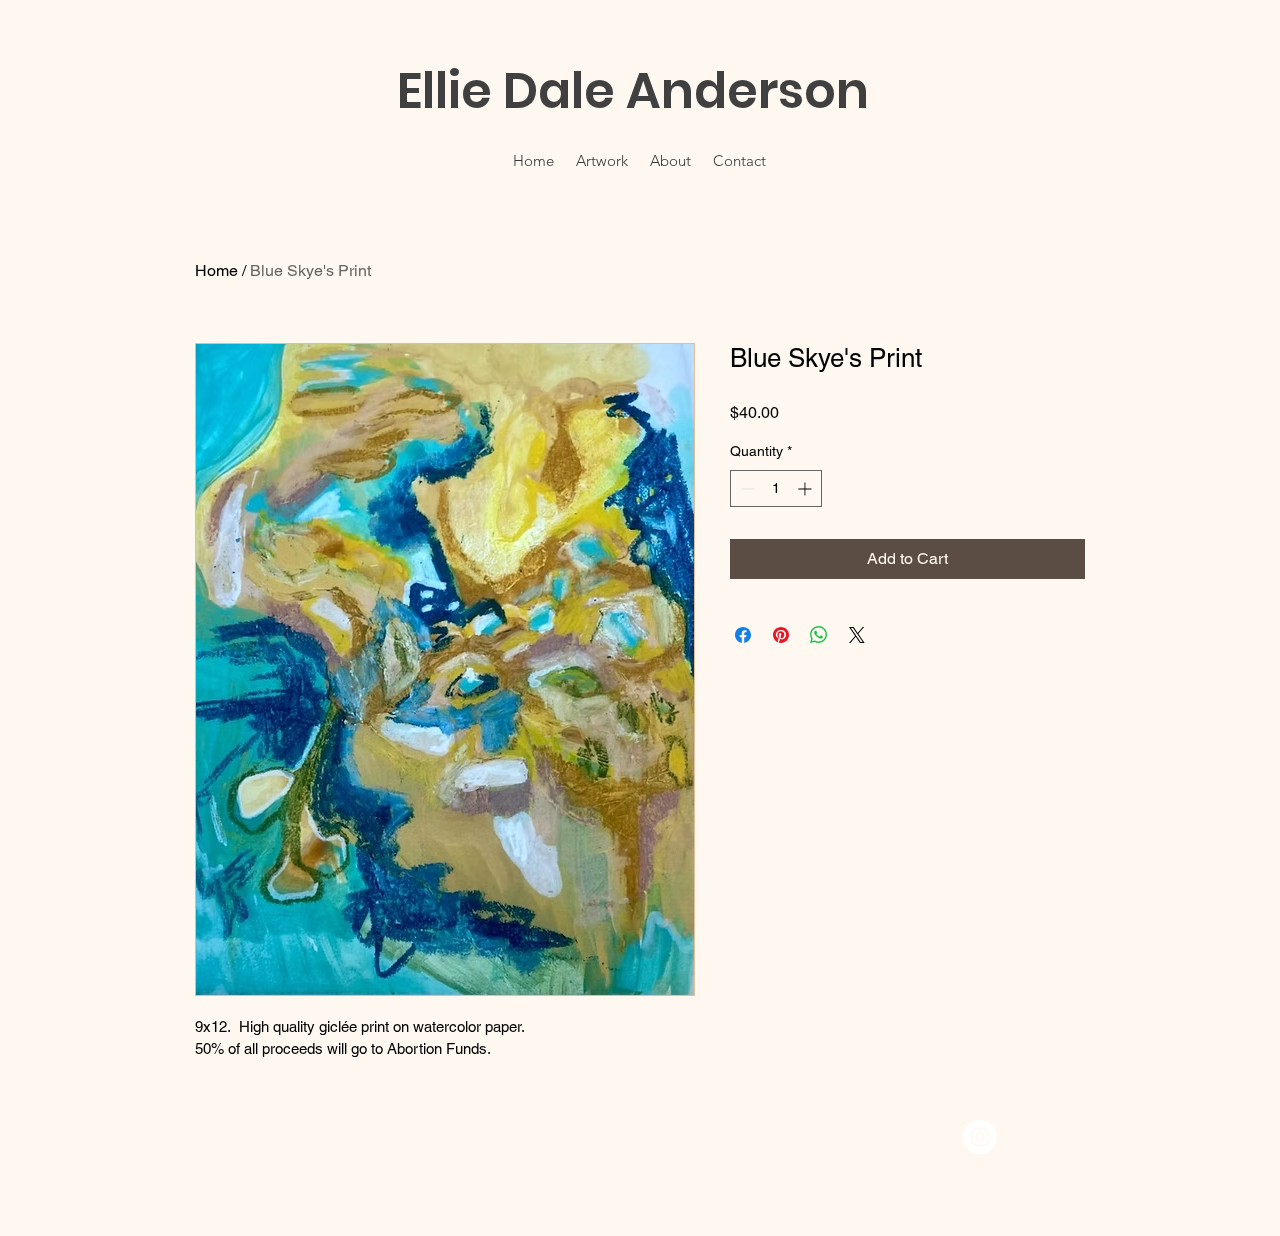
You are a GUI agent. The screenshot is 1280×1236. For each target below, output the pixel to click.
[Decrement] (745, 488)
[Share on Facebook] (743, 635)
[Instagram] (980, 1137)
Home (216, 270)
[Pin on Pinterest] (781, 635)
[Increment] (806, 488)
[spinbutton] (776, 488)
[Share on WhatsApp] (819, 635)
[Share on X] (857, 635)
